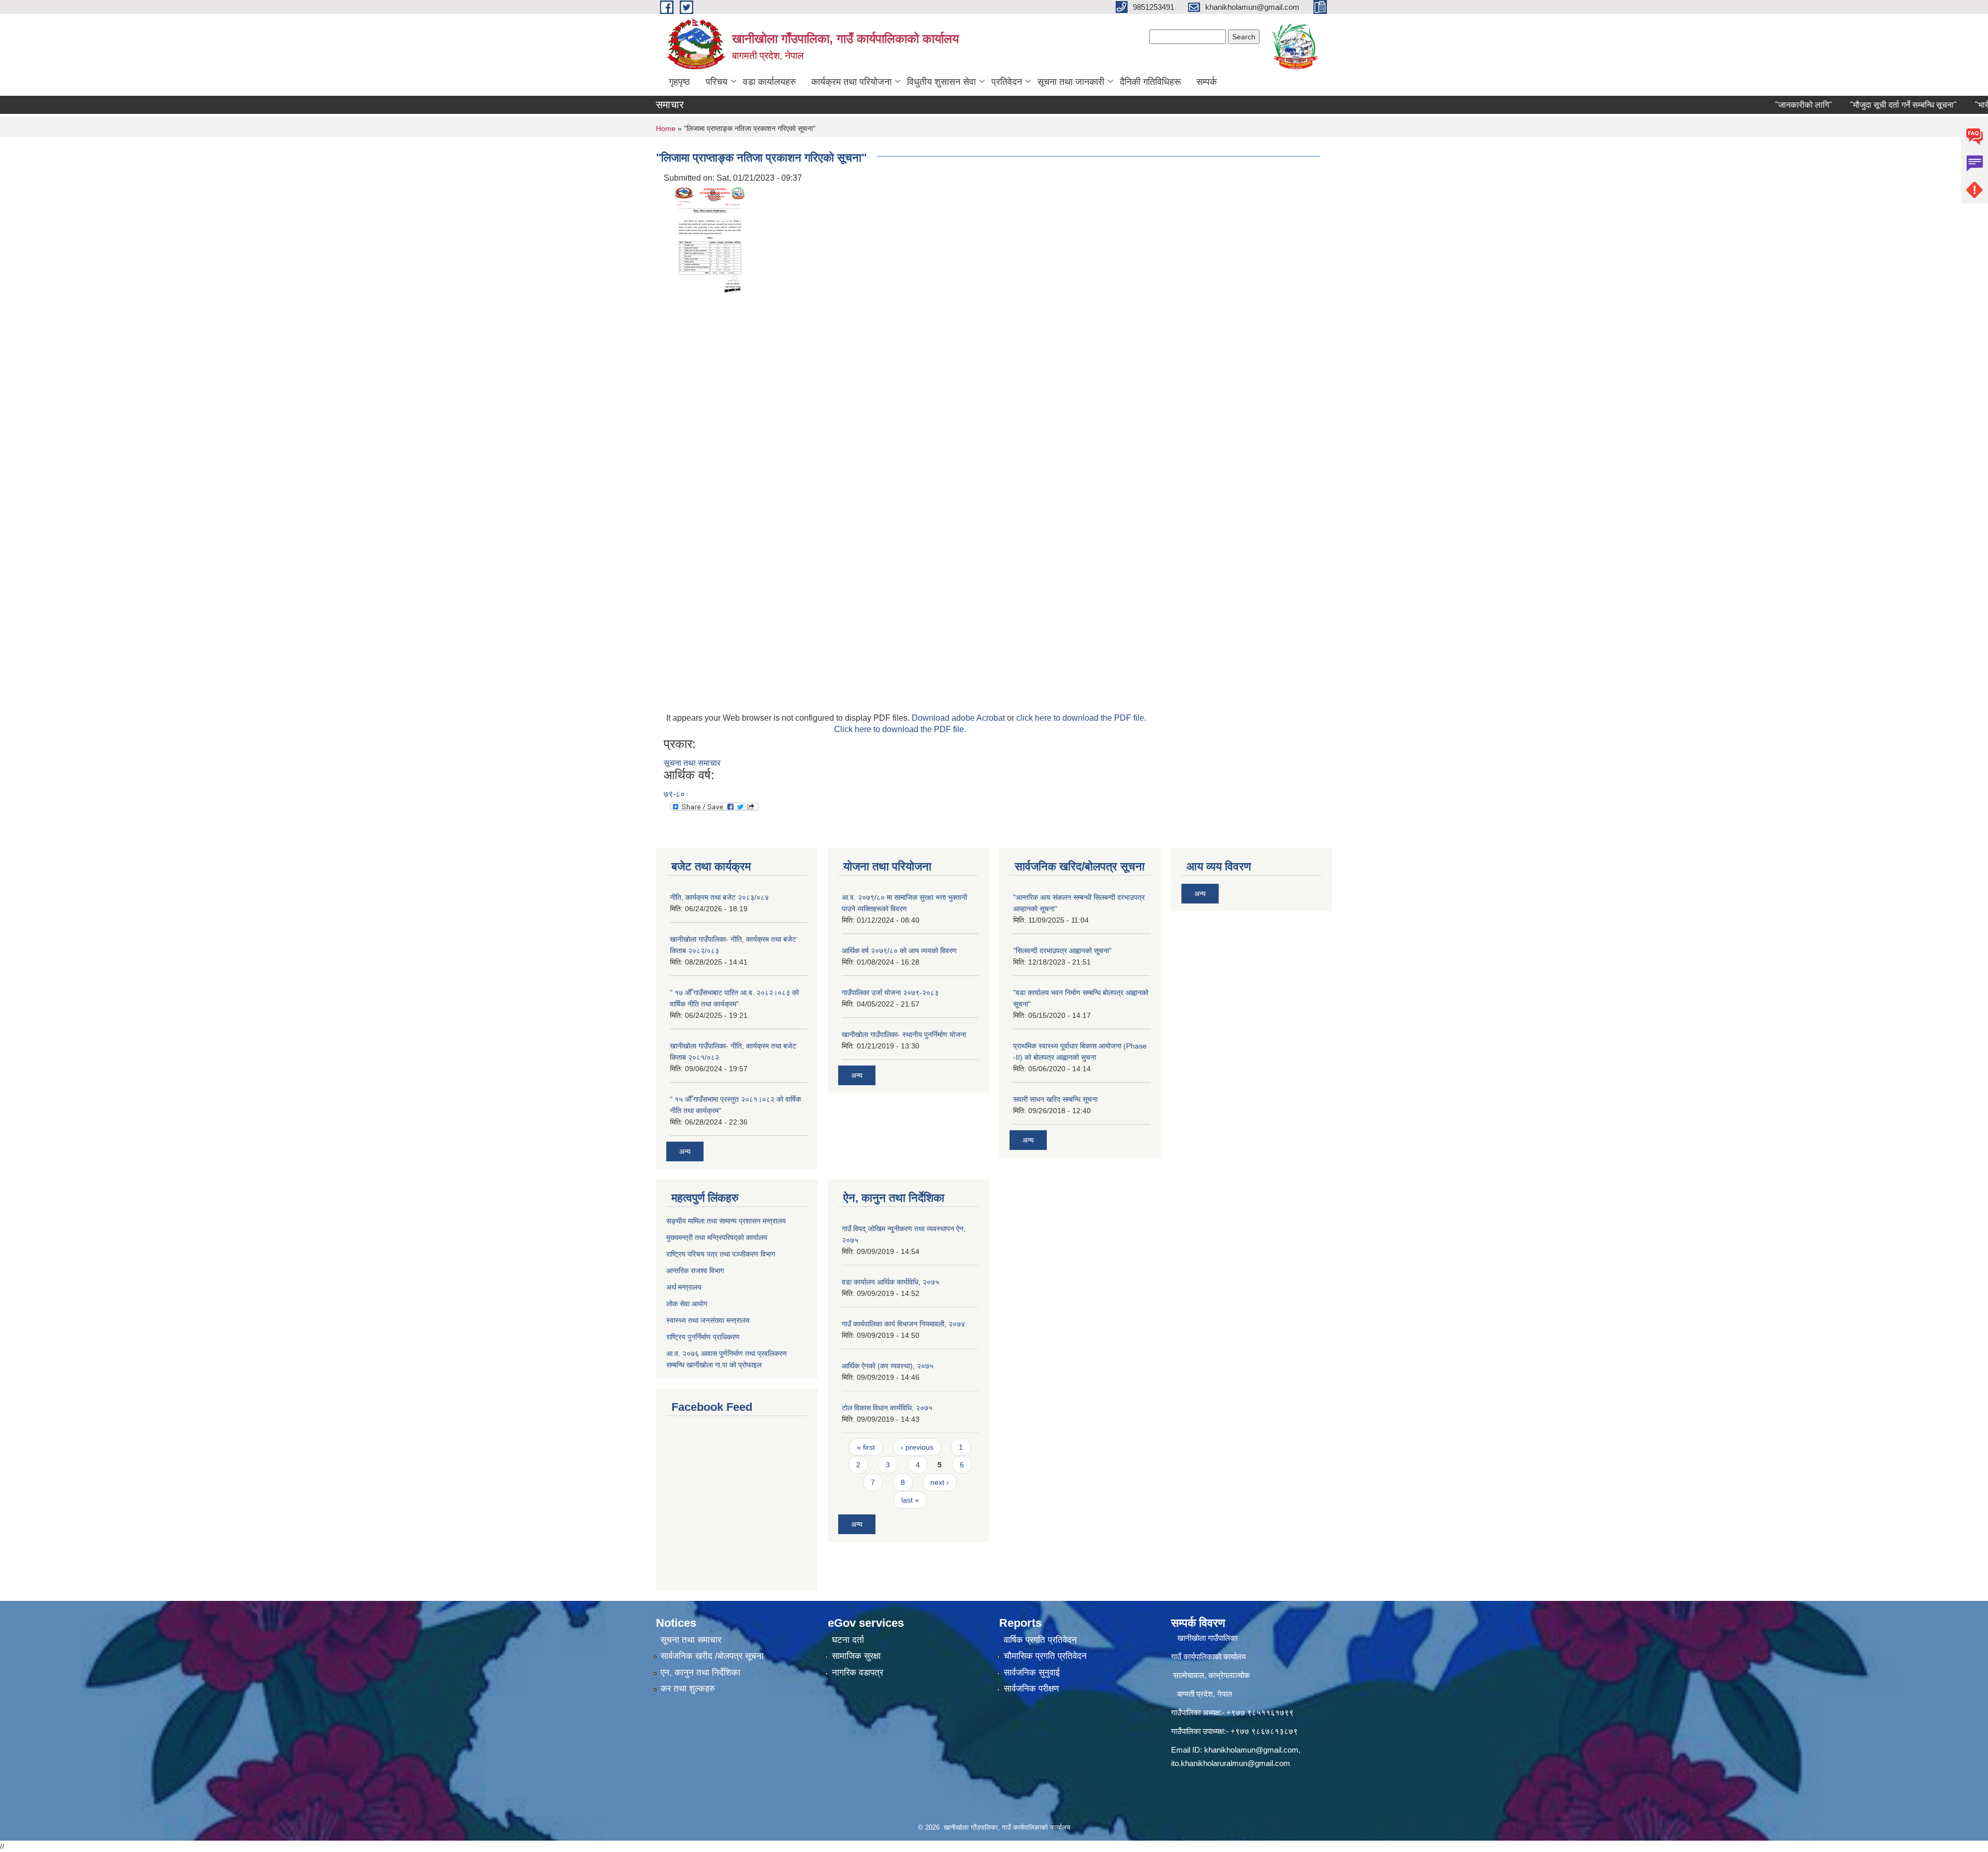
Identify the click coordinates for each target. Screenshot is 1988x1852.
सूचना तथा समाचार (692, 763)
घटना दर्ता (848, 1640)
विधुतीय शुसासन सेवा (941, 82)
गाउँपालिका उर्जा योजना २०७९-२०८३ (890, 993)
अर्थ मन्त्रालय (684, 1287)
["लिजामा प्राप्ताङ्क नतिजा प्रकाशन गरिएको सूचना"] (710, 243)
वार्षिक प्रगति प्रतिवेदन (1040, 1640)
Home (666, 128)
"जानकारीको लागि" (1757, 105)
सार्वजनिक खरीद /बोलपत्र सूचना (712, 1656)
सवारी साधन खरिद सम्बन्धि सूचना (1055, 1099)
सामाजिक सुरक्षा (856, 1656)
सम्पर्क (1207, 82)
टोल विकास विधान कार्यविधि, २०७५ (887, 1408)
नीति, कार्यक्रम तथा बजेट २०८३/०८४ (719, 897)
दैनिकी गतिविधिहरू (1150, 82)
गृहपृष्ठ (679, 82)
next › (940, 1482)
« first (866, 1447)
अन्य (685, 1151)
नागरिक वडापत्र (858, 1673)
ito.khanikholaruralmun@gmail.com (1231, 1763)
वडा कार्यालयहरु (769, 82)
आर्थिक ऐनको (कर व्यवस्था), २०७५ (888, 1366)
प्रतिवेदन (1007, 82)
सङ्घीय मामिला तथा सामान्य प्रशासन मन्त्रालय (726, 1221)
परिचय (717, 82)
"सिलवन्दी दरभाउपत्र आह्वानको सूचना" (1062, 951)
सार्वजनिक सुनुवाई (1032, 1673)
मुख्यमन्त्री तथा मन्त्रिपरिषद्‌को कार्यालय (717, 1237)
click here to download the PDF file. (1081, 718)
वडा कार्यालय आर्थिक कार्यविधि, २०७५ (890, 1282)
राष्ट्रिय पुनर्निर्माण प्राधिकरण (703, 1337)
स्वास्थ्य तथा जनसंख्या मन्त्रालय (708, 1320)
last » (910, 1500)
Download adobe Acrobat (959, 718)
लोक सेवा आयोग (687, 1304)
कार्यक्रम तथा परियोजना (851, 82)
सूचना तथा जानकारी (1071, 82)
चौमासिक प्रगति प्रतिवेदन (1045, 1656)
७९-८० (674, 794)
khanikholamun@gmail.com (1251, 1750)
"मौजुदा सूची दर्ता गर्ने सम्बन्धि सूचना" (1857, 105)
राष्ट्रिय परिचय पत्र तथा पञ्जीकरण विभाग (721, 1254)
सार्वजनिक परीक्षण (1031, 1689)
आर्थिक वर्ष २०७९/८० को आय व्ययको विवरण (899, 951)
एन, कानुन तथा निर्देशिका (700, 1673)
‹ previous (917, 1447)
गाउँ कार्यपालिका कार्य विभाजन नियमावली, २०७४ (903, 1324)
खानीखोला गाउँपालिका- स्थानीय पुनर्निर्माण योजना (904, 1034)
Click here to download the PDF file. (900, 729)
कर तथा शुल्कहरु (688, 1689)
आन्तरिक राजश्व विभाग (695, 1271)
